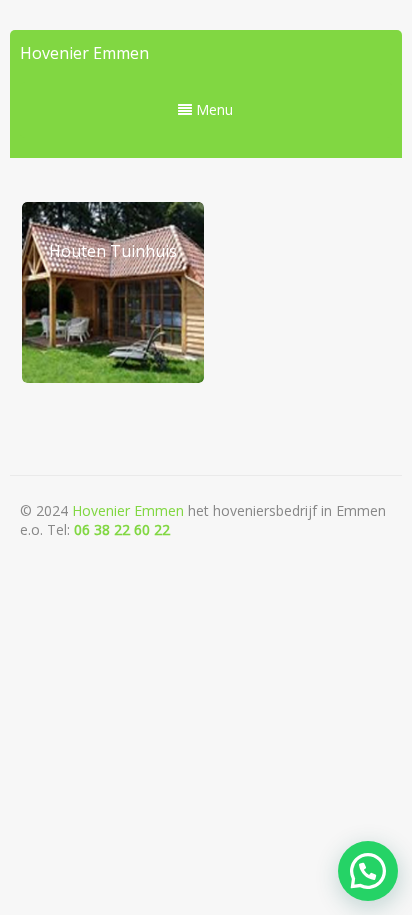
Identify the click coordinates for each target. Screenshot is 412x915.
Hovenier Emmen (84, 53)
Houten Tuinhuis (113, 251)
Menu (212, 109)
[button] (368, 871)
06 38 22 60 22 (122, 529)
